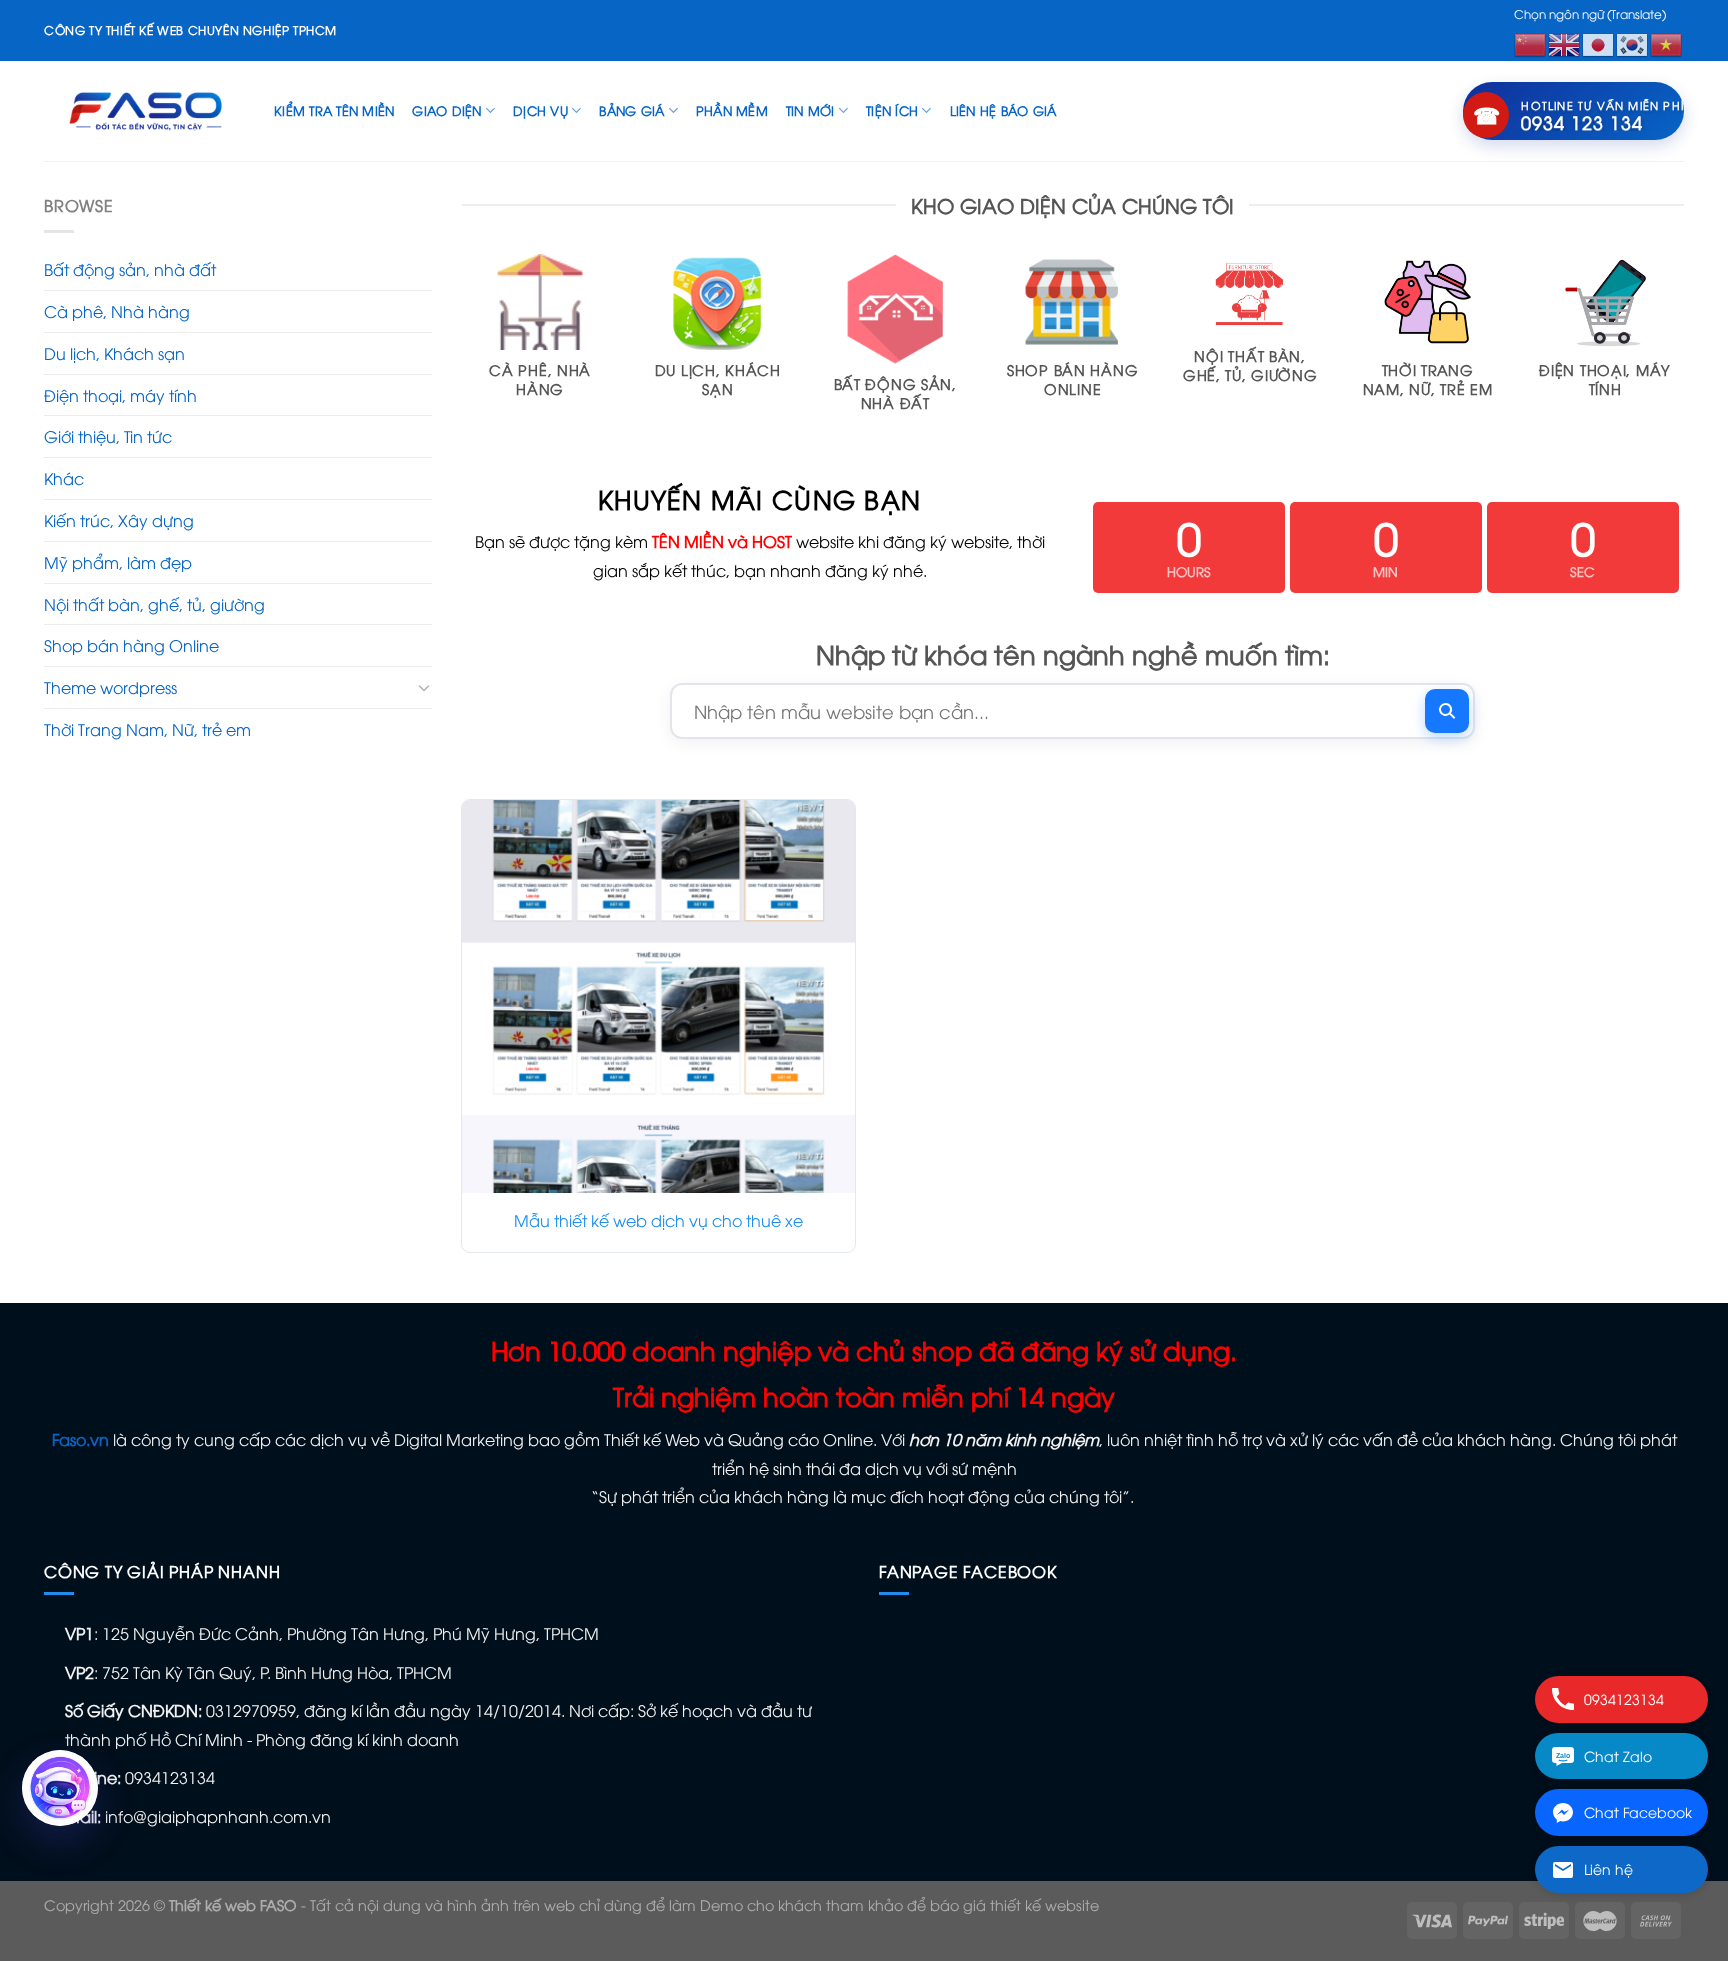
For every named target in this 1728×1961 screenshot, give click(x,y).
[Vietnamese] (1667, 42)
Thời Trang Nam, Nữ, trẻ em (147, 729)
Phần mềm (732, 110)
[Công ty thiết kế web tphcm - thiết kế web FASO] (144, 110)
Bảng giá (631, 110)
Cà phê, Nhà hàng (117, 311)
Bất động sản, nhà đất (130, 269)
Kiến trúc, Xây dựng (119, 520)
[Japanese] (1599, 42)
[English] (1565, 42)
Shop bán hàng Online (131, 645)
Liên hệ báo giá (1003, 110)
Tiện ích (892, 110)
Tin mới (810, 110)
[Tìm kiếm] (1447, 711)
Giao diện (446, 110)
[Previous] (463, 352)
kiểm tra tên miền (334, 110)
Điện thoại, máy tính (120, 395)
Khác (64, 478)
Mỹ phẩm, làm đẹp (118, 562)
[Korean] (1633, 42)
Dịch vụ (540, 110)
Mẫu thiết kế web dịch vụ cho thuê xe (658, 1220)
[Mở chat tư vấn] (60, 1788)
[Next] (1683, 352)
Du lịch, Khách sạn (114, 353)
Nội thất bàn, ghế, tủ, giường (154, 604)
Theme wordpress (110, 687)
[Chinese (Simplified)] (1531, 42)
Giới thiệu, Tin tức (108, 436)
